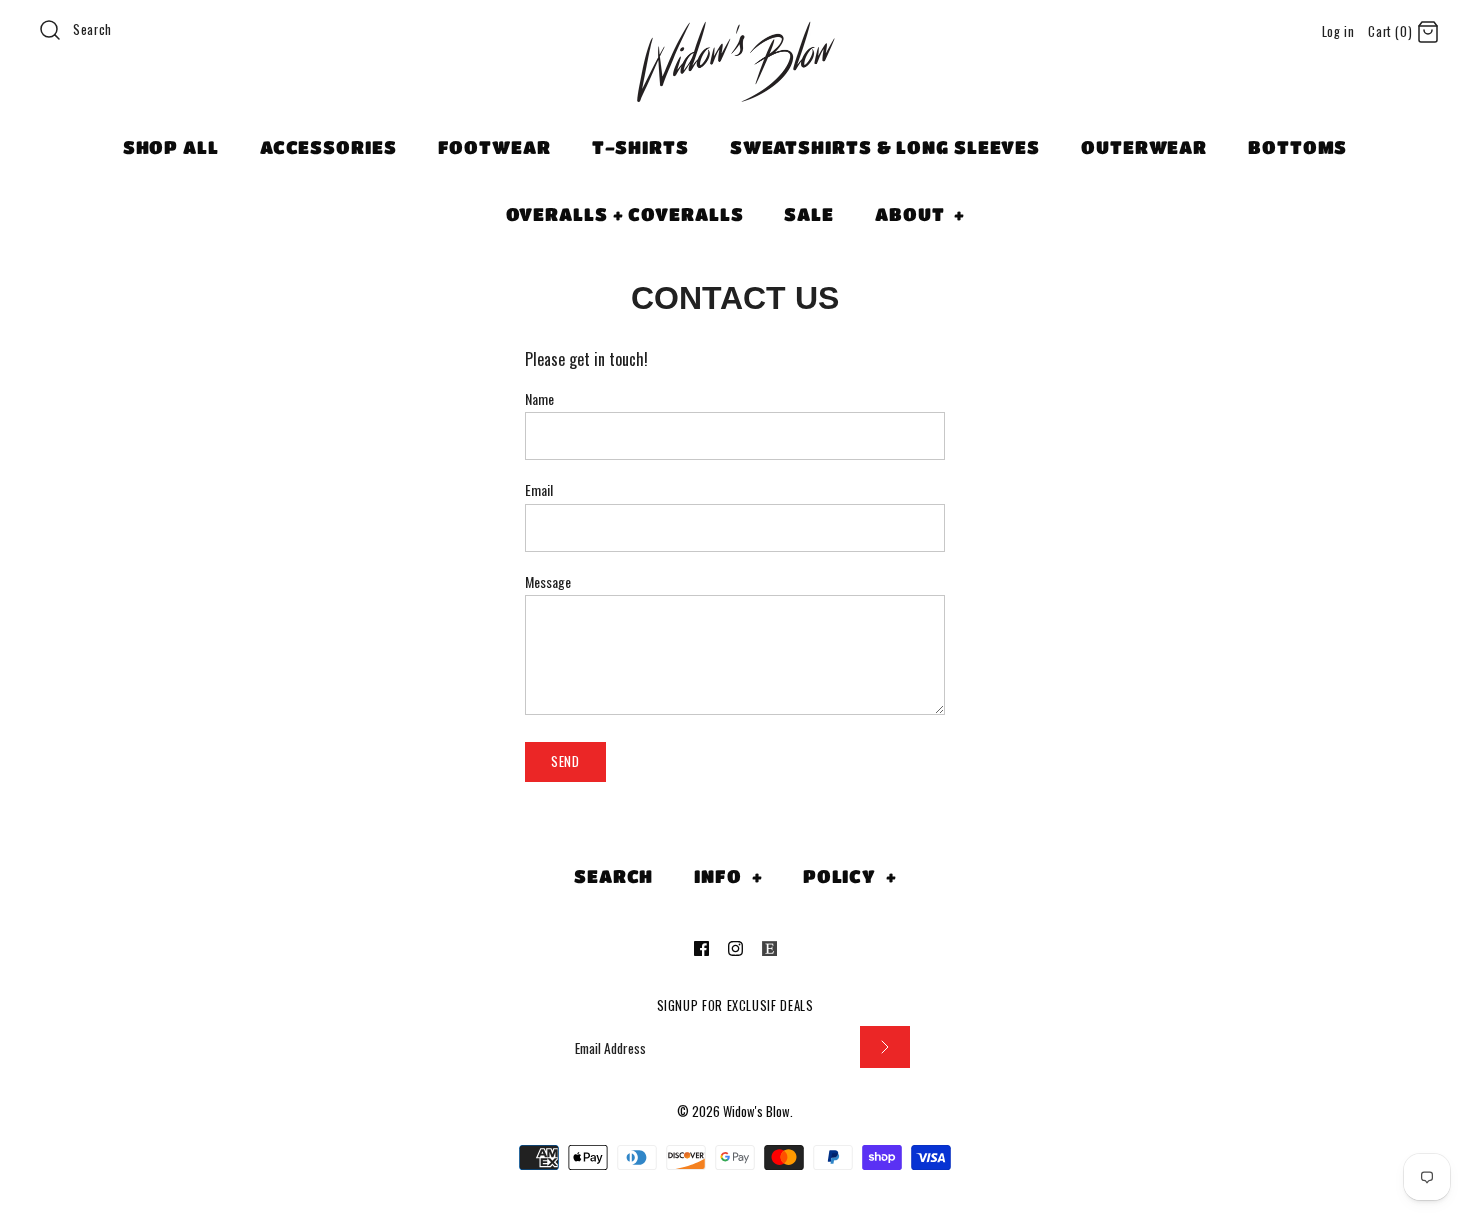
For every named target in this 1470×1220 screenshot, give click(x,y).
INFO (728, 876)
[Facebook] (701, 948)
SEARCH (613, 876)
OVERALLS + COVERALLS (625, 214)
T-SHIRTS (640, 147)
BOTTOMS (1297, 147)
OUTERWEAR (1144, 147)
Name (539, 399)
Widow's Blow (756, 1111)
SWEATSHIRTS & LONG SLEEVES (885, 147)
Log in (1338, 31)
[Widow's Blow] (735, 87)
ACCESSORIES (328, 147)
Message (548, 582)
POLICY (850, 876)
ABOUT (920, 214)
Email (539, 490)
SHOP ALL (171, 147)
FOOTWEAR (494, 147)
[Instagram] (735, 948)
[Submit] (885, 1047)
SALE (809, 214)
